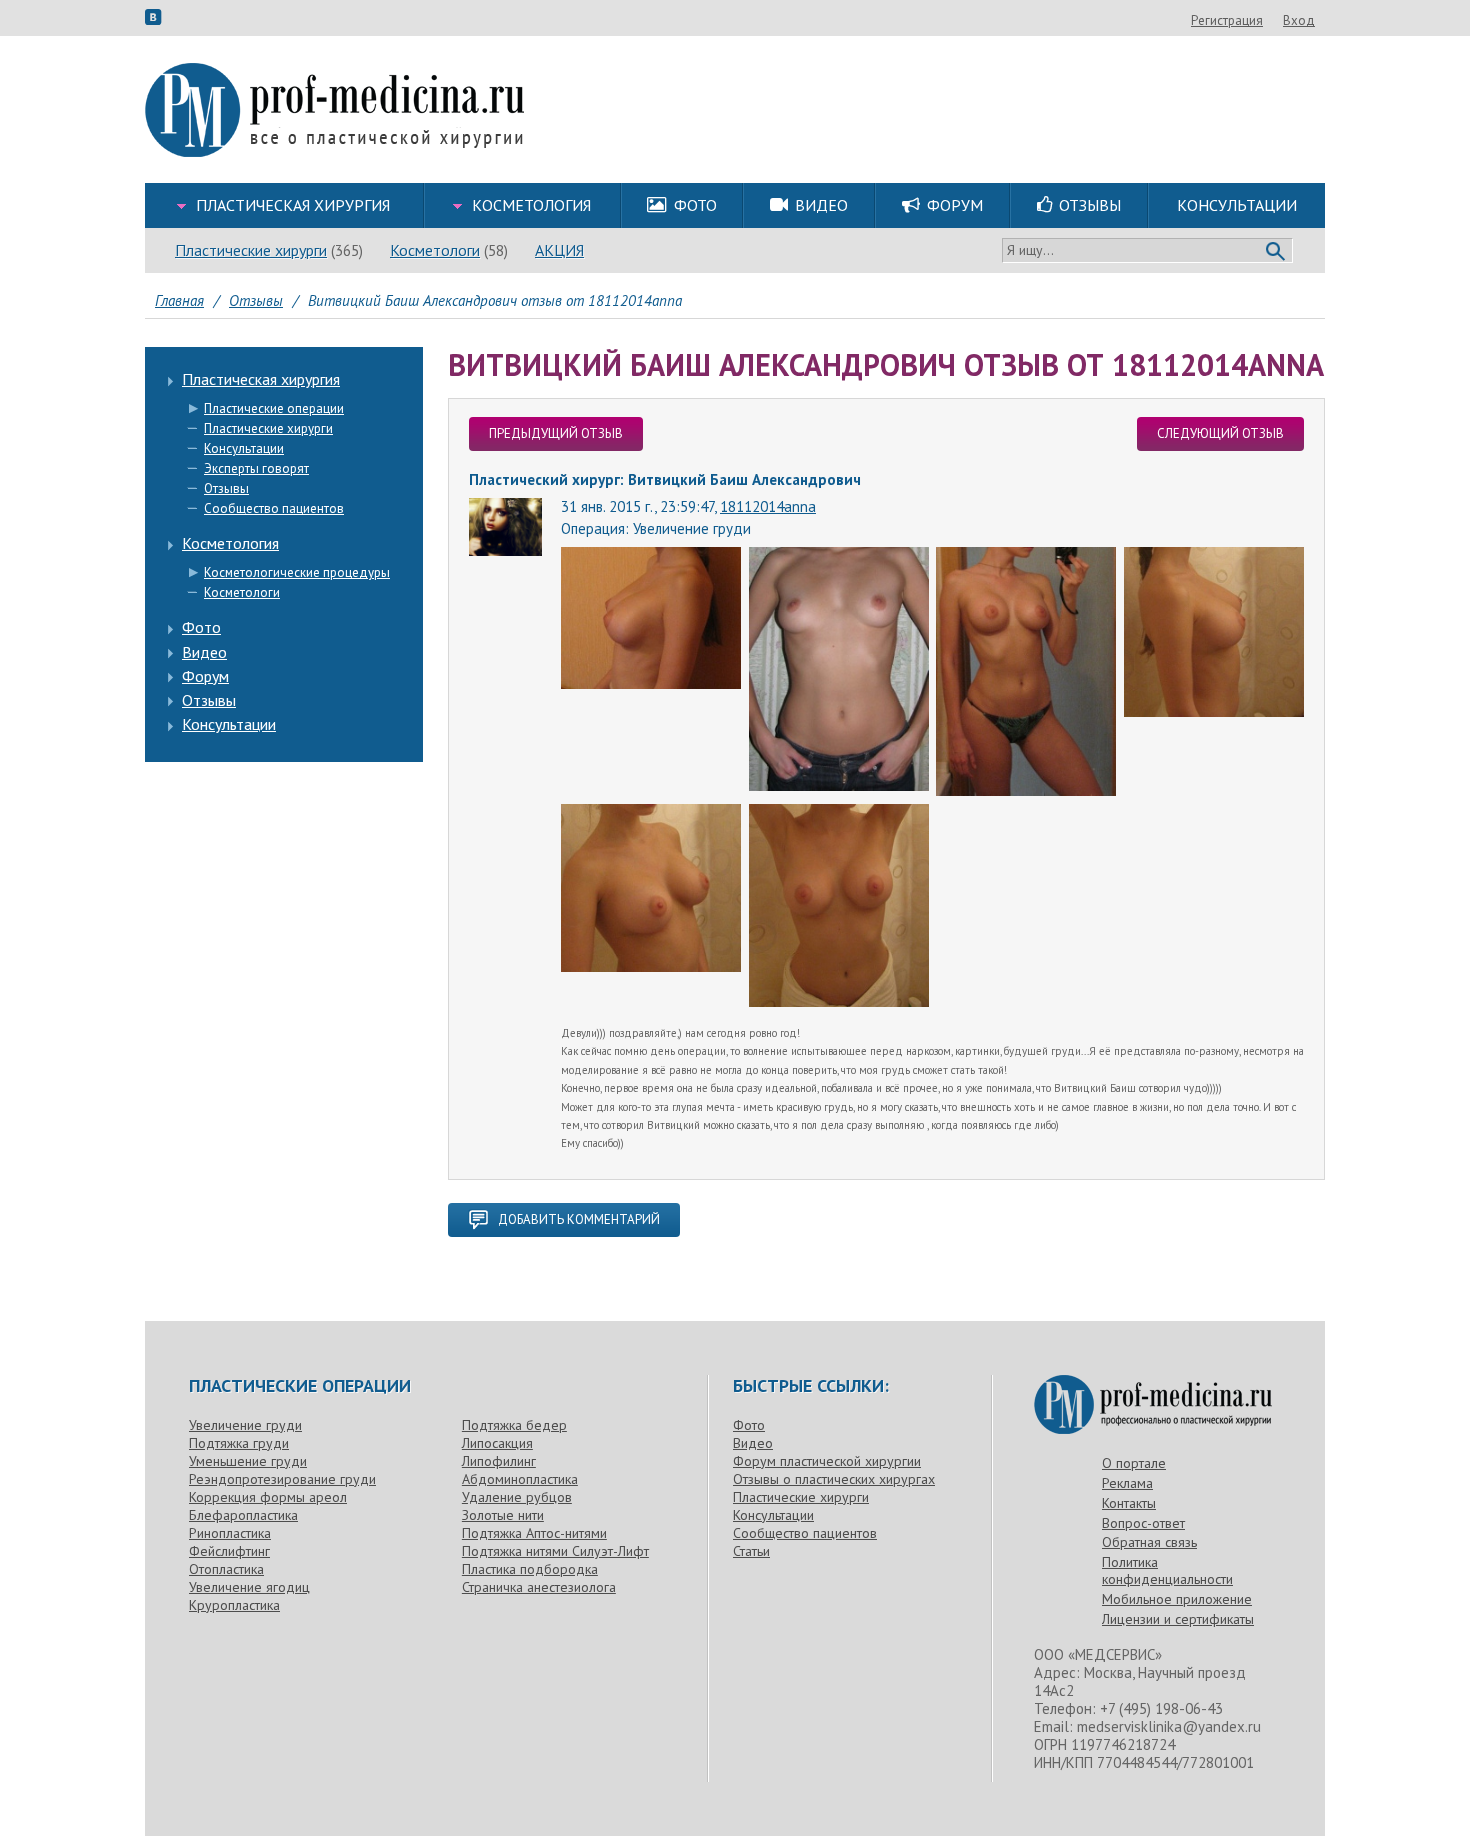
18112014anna (768, 506)
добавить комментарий (579, 1219)
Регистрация (1227, 20)
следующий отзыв (1220, 433)
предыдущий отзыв (556, 433)
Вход (1299, 20)
